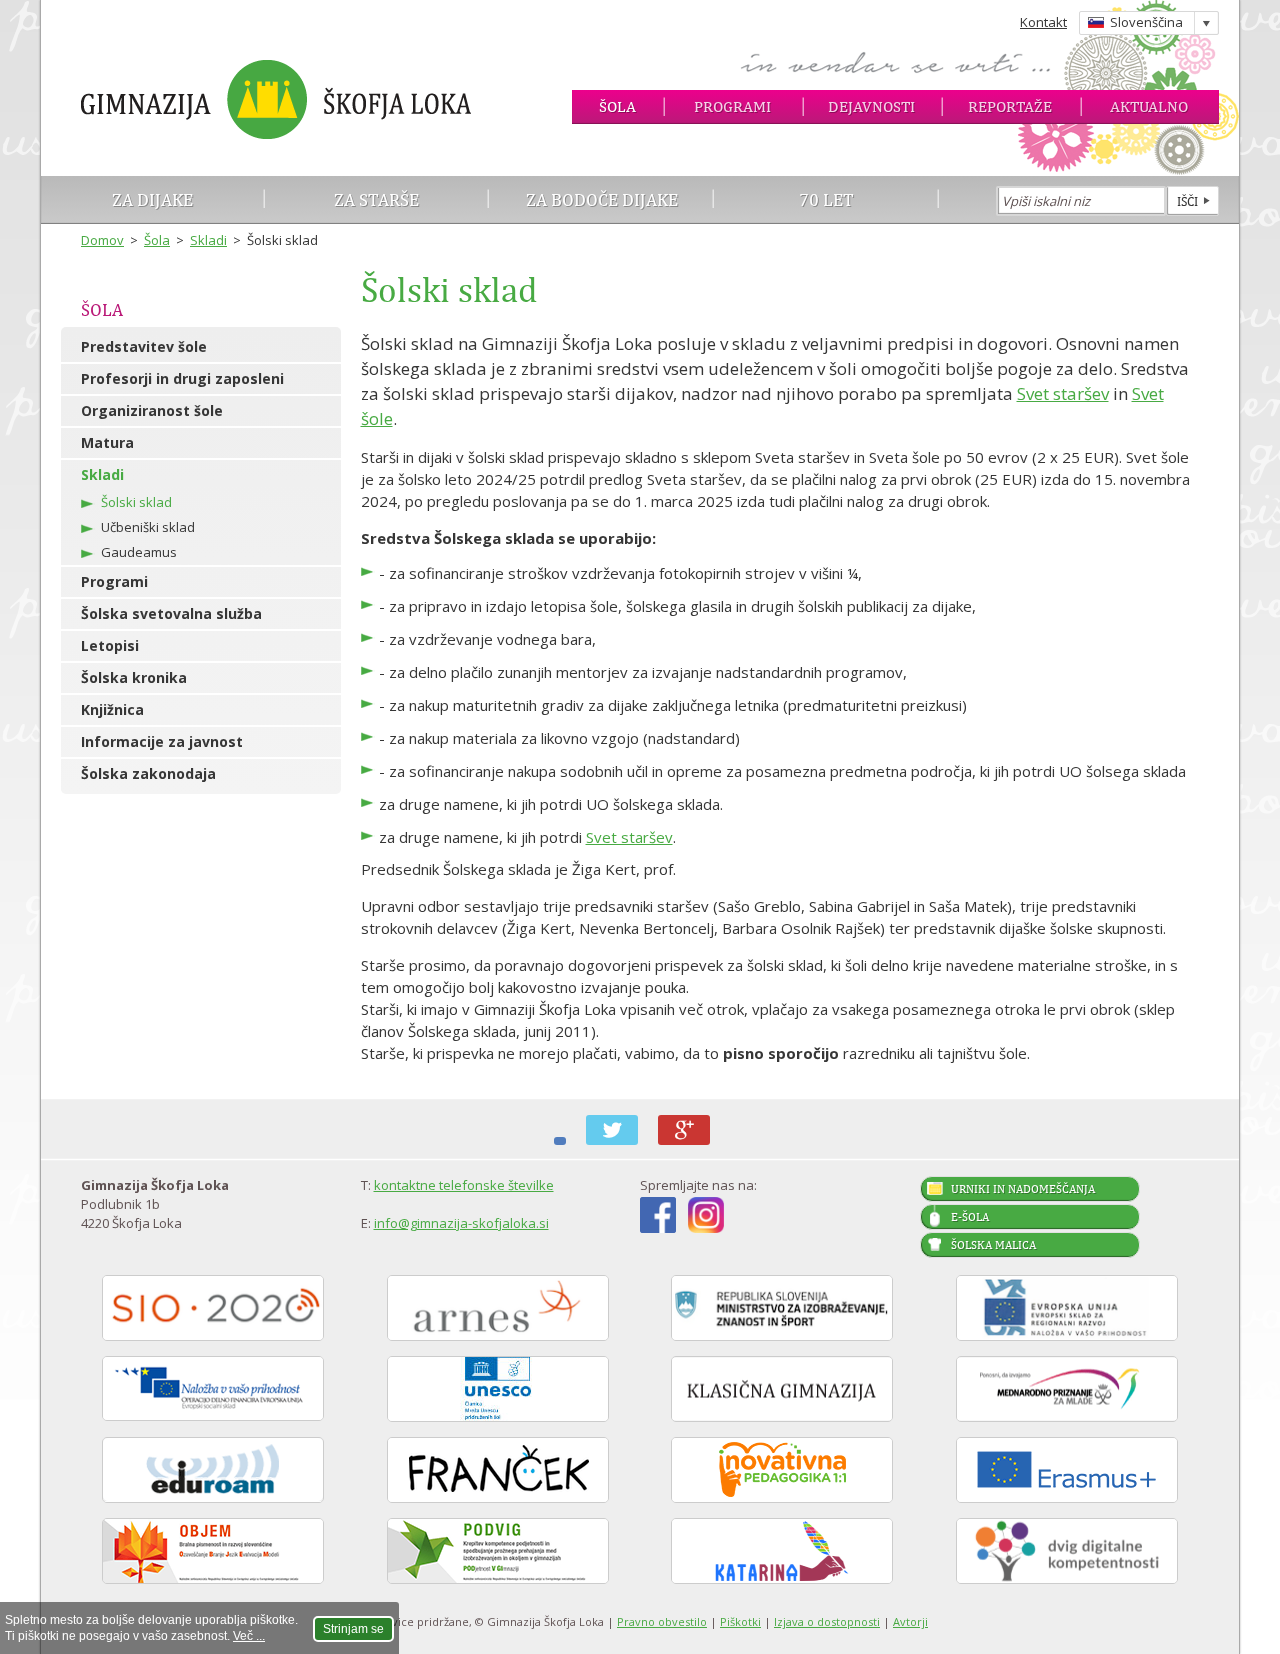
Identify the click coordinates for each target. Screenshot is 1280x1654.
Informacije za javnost (162, 741)
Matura (107, 442)
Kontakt (1043, 22)
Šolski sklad (136, 502)
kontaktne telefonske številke (464, 1185)
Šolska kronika (134, 677)
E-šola (970, 1217)
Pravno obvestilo (662, 1621)
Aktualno (1149, 106)
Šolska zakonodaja (148, 773)
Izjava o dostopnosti (827, 1621)
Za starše (376, 199)
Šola (617, 106)
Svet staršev (1063, 393)
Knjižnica (112, 709)
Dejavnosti (871, 106)
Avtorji (910, 1621)
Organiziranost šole (152, 410)
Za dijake (152, 199)
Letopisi (110, 645)
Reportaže (1010, 106)
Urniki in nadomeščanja (1023, 1189)
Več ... (249, 1636)
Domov (102, 240)
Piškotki (740, 1621)
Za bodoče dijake (602, 199)
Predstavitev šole (144, 346)
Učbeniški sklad (148, 527)
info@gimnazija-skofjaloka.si (461, 1223)
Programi (732, 106)
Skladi (208, 240)
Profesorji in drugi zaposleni (182, 378)
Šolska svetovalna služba (171, 613)
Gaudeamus (139, 552)
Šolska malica (993, 1245)
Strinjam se (353, 1629)
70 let (826, 199)
